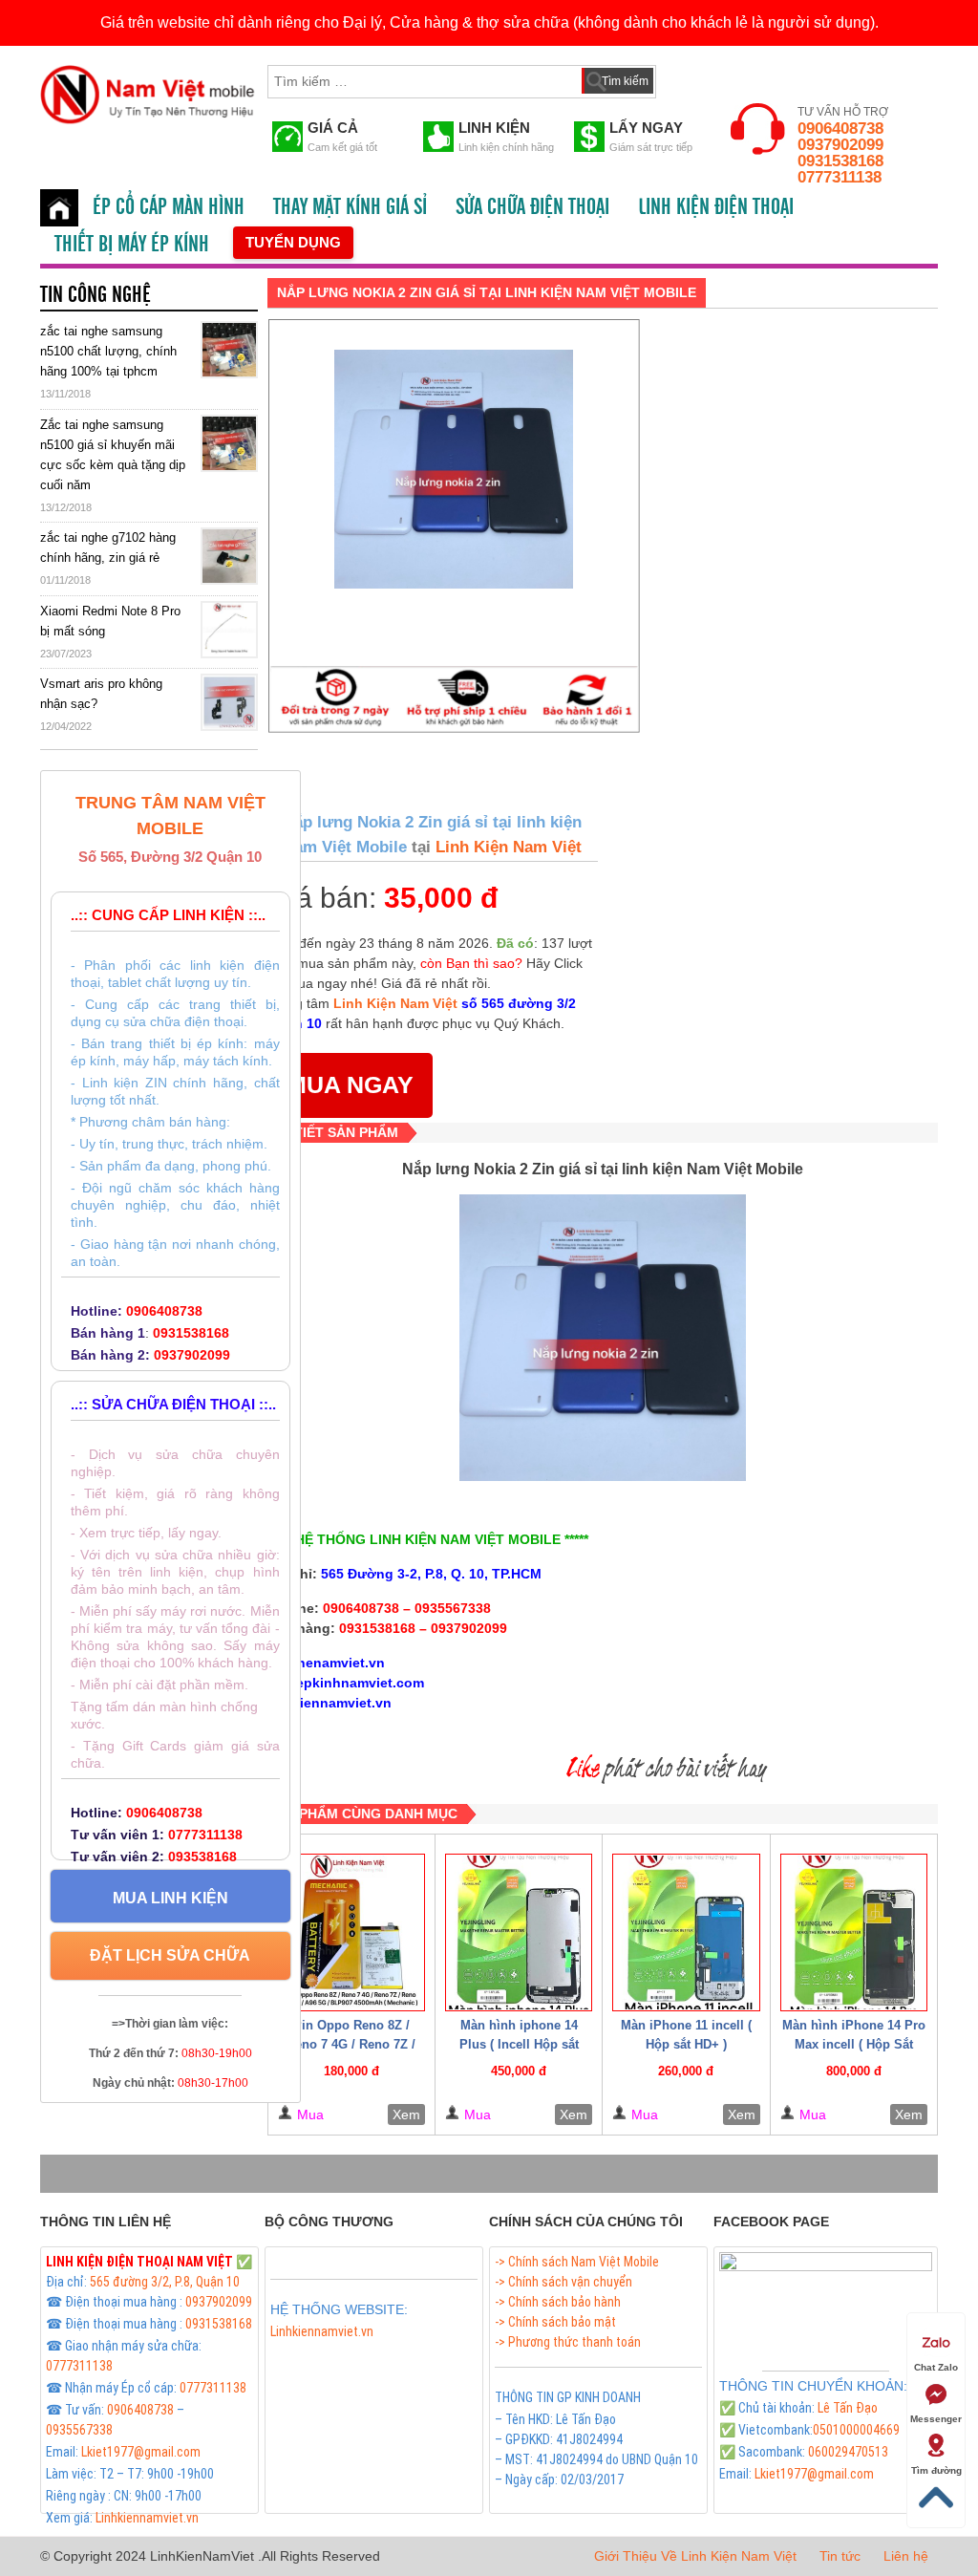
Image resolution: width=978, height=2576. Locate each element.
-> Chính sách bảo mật (555, 2322)
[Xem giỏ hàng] (689, 77)
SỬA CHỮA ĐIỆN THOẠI (532, 207)
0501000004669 (856, 2430)
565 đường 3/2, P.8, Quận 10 (165, 2282)
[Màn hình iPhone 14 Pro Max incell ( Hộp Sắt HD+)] (854, 1932)
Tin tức (840, 2556)
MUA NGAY (350, 1084)
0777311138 (840, 177)
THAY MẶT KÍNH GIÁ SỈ (350, 207)
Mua (310, 2114)
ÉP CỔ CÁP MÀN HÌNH (169, 207)
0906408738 (840, 129)
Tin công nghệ (96, 295)
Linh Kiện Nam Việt (506, 847)
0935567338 (79, 2430)
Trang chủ (59, 208)
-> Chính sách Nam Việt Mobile (577, 2262)
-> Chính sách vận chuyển (563, 2282)
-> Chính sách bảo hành (558, 2302)
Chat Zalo (936, 2367)
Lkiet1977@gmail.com (141, 2452)
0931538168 (840, 161)
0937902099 (840, 145)
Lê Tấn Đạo (848, 2408)
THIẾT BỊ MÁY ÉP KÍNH (132, 245)
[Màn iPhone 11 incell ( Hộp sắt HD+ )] (686, 1932)
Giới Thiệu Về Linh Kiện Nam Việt (695, 2556)
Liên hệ (906, 2556)
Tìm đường (936, 2470)
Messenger (936, 2419)
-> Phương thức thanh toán (568, 2342)
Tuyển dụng (293, 242)
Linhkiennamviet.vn (147, 2518)
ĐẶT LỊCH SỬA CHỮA (170, 1955)
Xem (406, 2114)
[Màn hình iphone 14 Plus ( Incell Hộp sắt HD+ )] (519, 1932)
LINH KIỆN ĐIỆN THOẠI (716, 207)
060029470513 (848, 2452)
